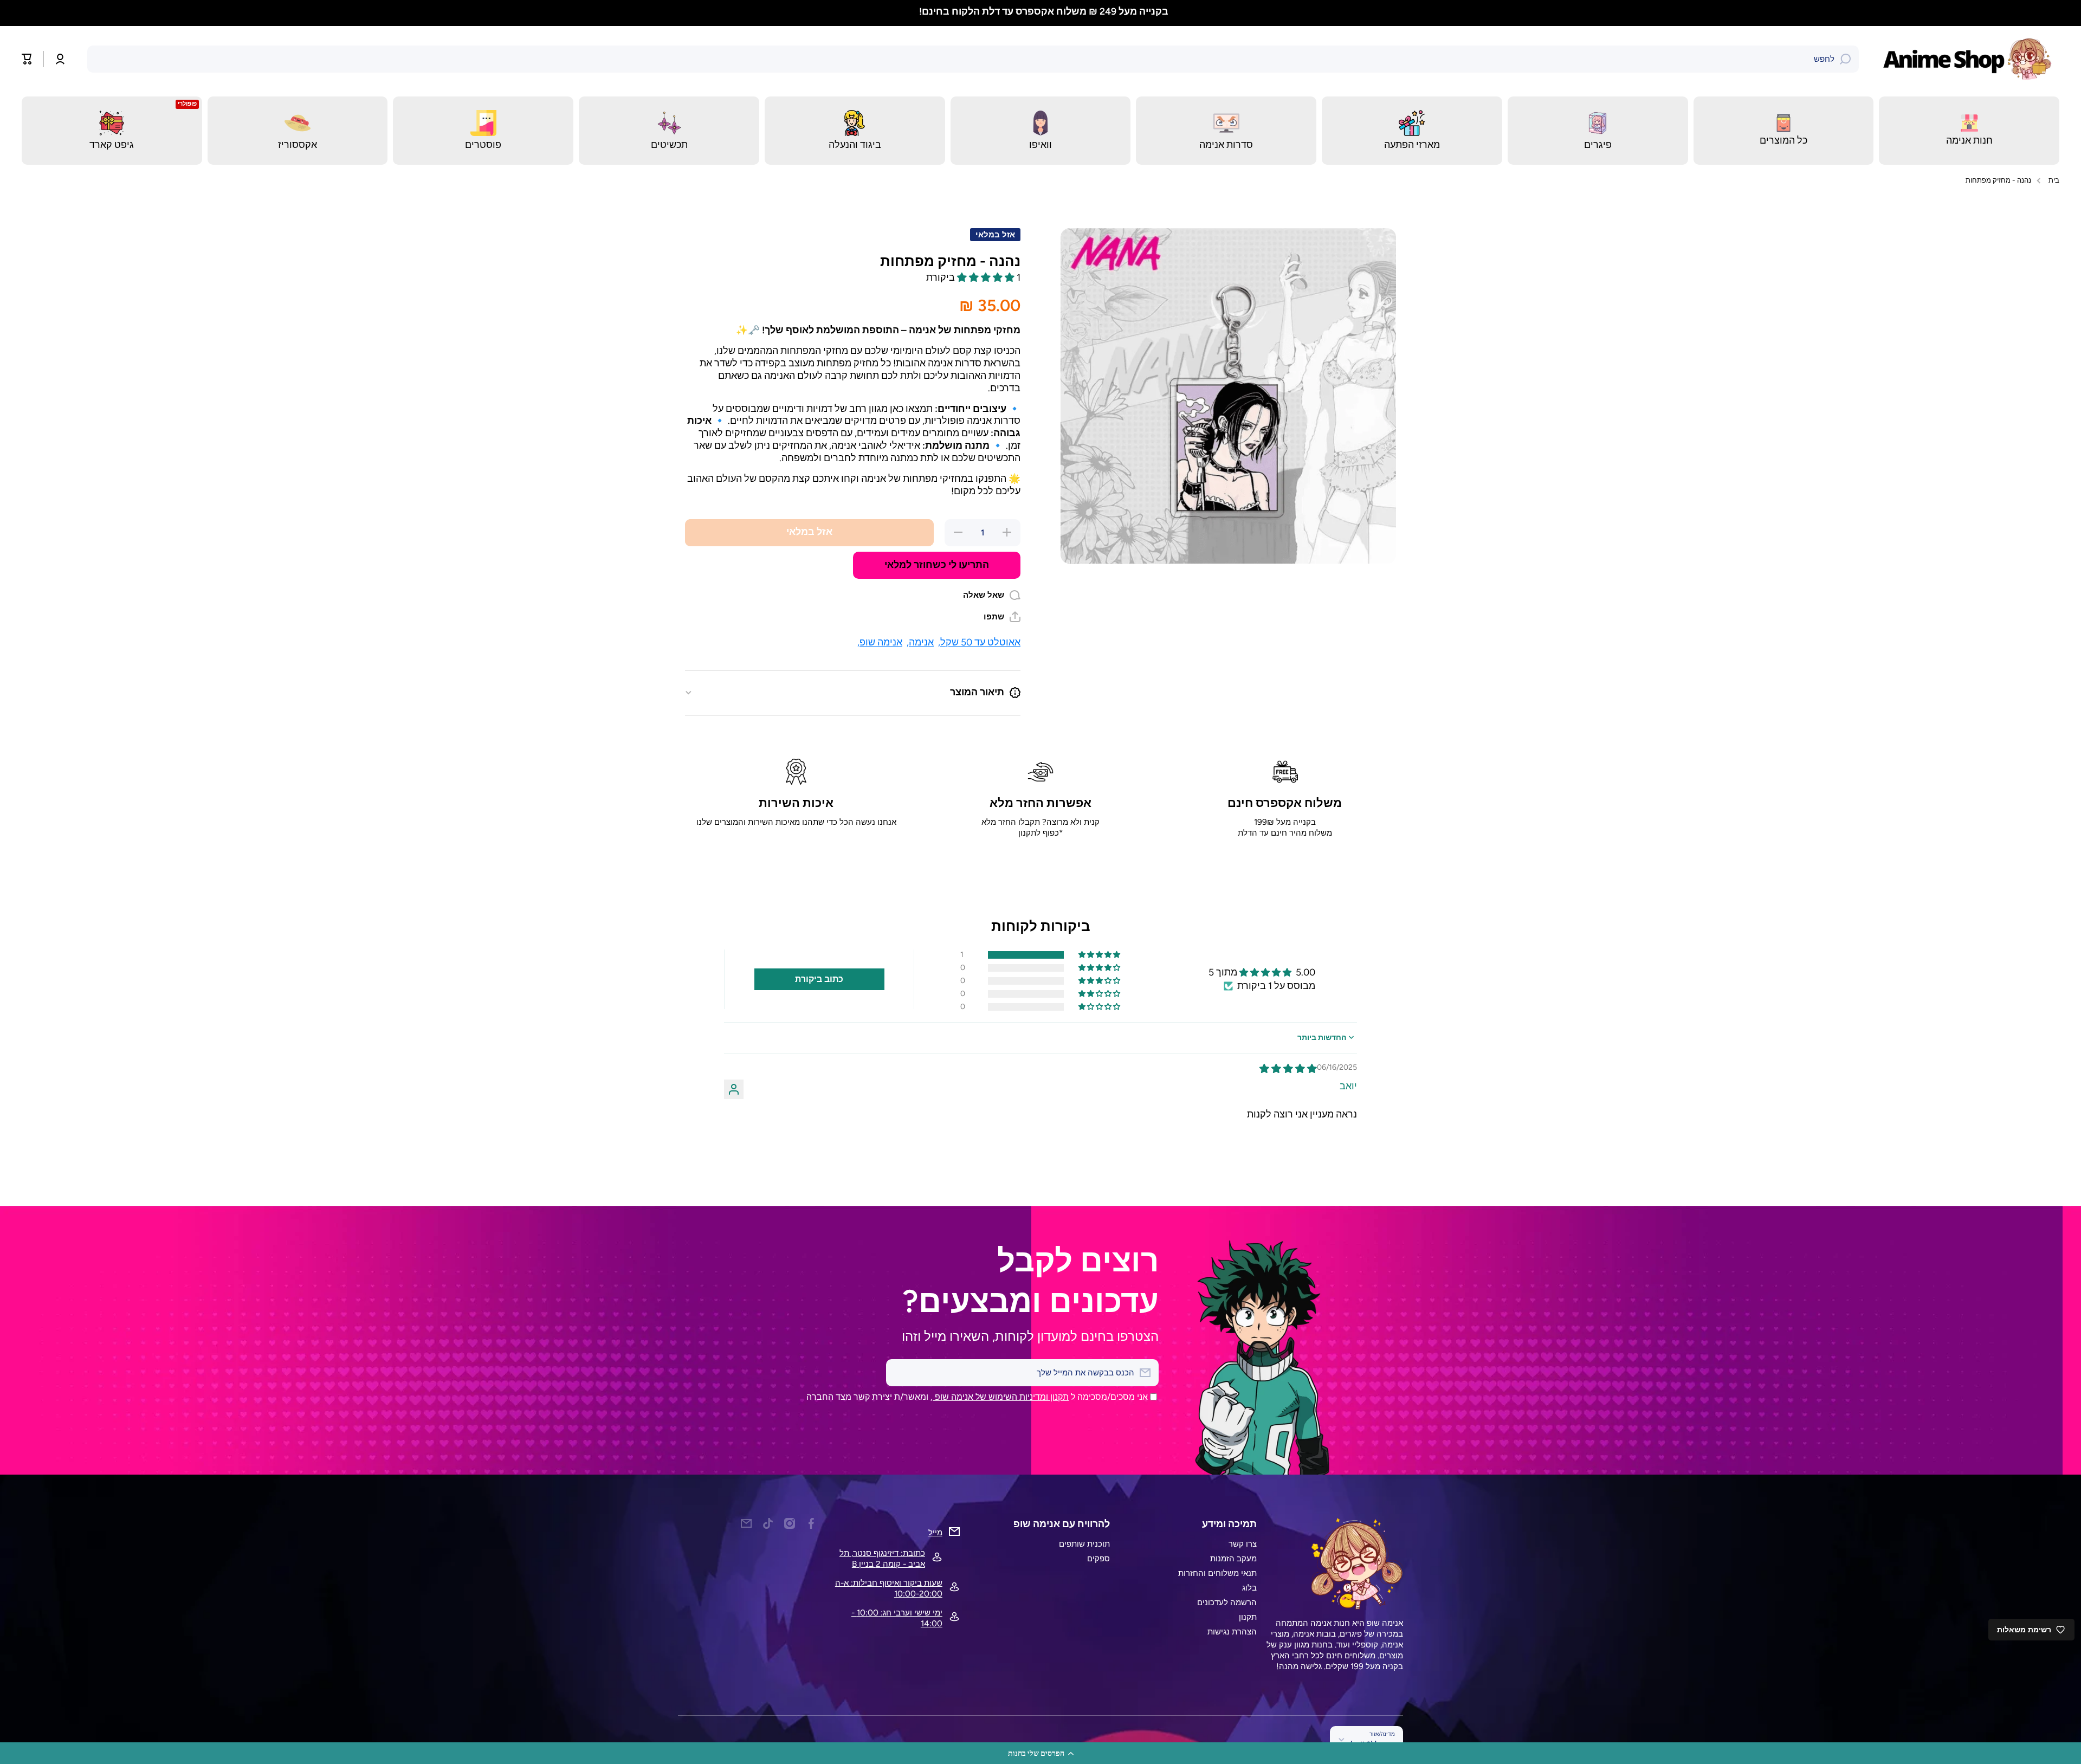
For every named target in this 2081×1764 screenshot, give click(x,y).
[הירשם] (900, 1373)
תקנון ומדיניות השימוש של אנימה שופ (1001, 1397)
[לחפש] (1845, 59)
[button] (1040, 1753)
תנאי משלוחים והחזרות (1217, 1573)
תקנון (1248, 1617)
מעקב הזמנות (1233, 1558)
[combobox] (973, 59)
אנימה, (920, 642)
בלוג (1249, 1588)
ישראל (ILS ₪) (1372, 1744)
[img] (1288, 1068)
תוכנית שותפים (1084, 1544)
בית (2054, 180)
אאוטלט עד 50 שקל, (979, 642)
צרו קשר (1243, 1544)
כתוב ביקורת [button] (819, 979)
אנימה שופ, (880, 642)
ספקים (1098, 1558)
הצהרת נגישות (1232, 1631)
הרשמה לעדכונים (1227, 1602)
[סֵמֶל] (1970, 59)
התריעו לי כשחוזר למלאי (937, 564)
